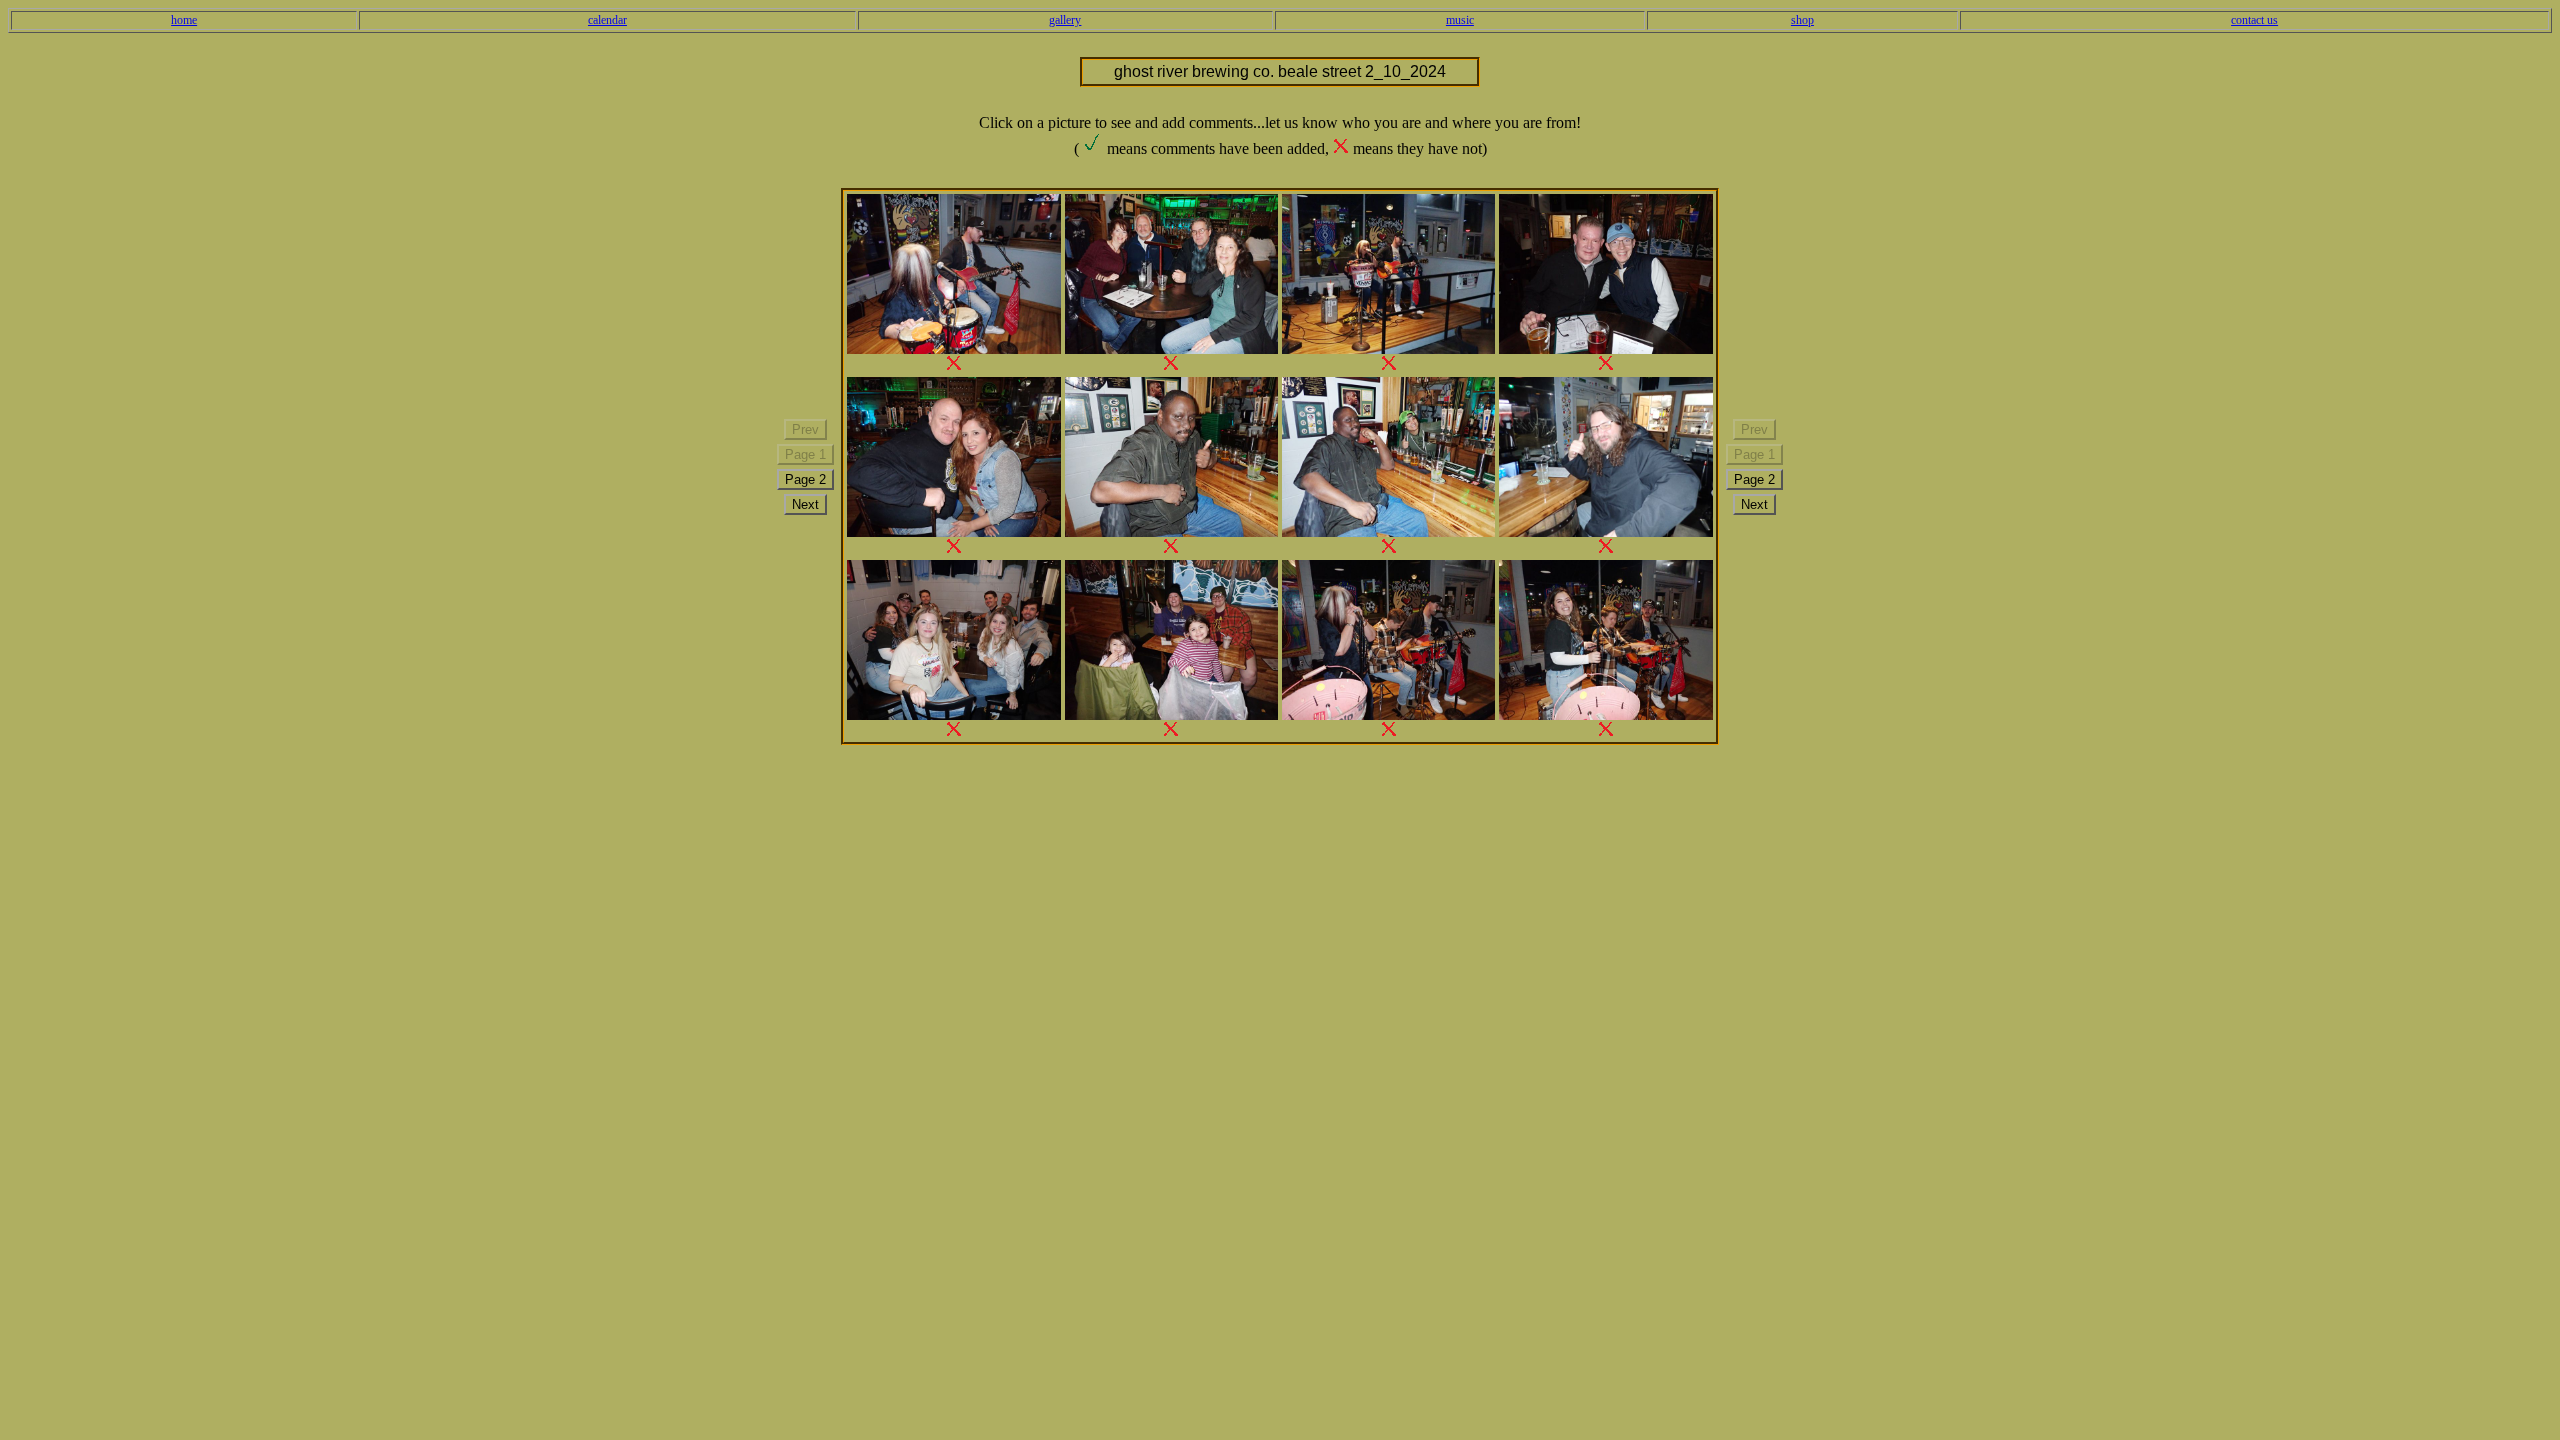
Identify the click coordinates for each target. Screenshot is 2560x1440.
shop (1802, 20)
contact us (2254, 20)
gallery (1065, 20)
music (1460, 20)
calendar (607, 20)
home (184, 20)
